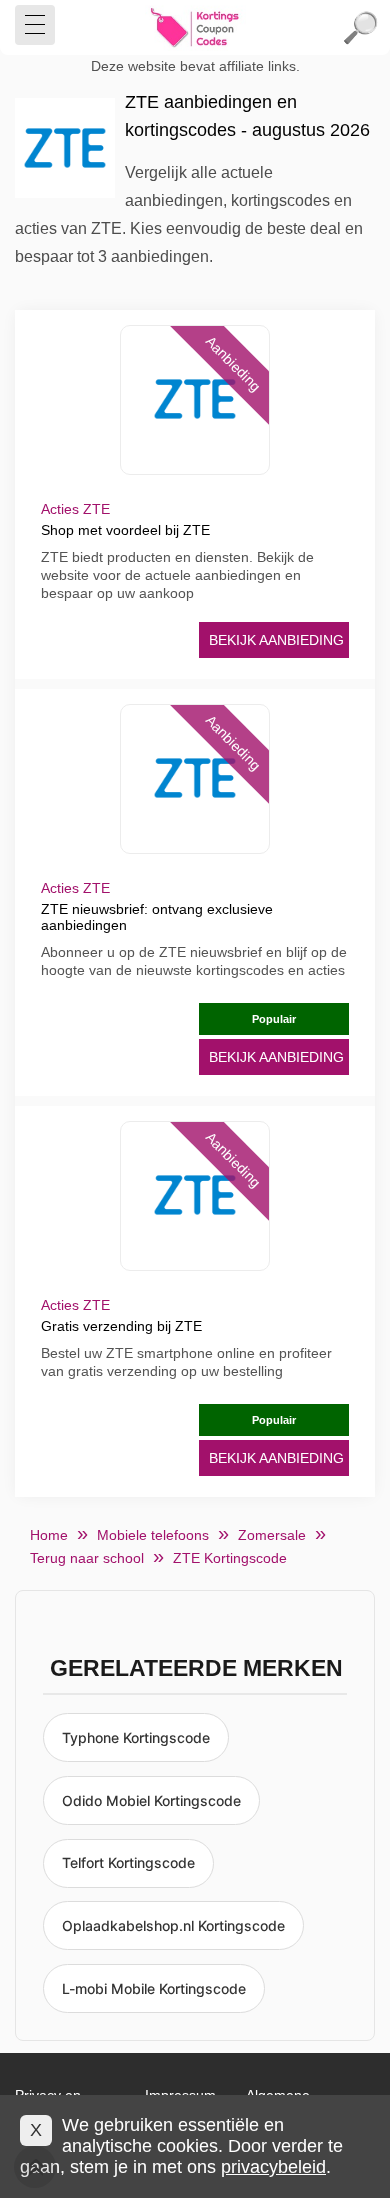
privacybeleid (273, 2167)
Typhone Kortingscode (136, 1737)
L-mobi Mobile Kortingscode (154, 1988)
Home (49, 1535)
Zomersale (272, 1535)
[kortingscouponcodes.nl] (195, 28)
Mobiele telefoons (153, 1535)
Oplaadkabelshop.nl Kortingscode (173, 1925)
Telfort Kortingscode (128, 1862)
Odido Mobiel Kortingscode (151, 1800)
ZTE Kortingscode (230, 1558)
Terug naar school (87, 1558)
